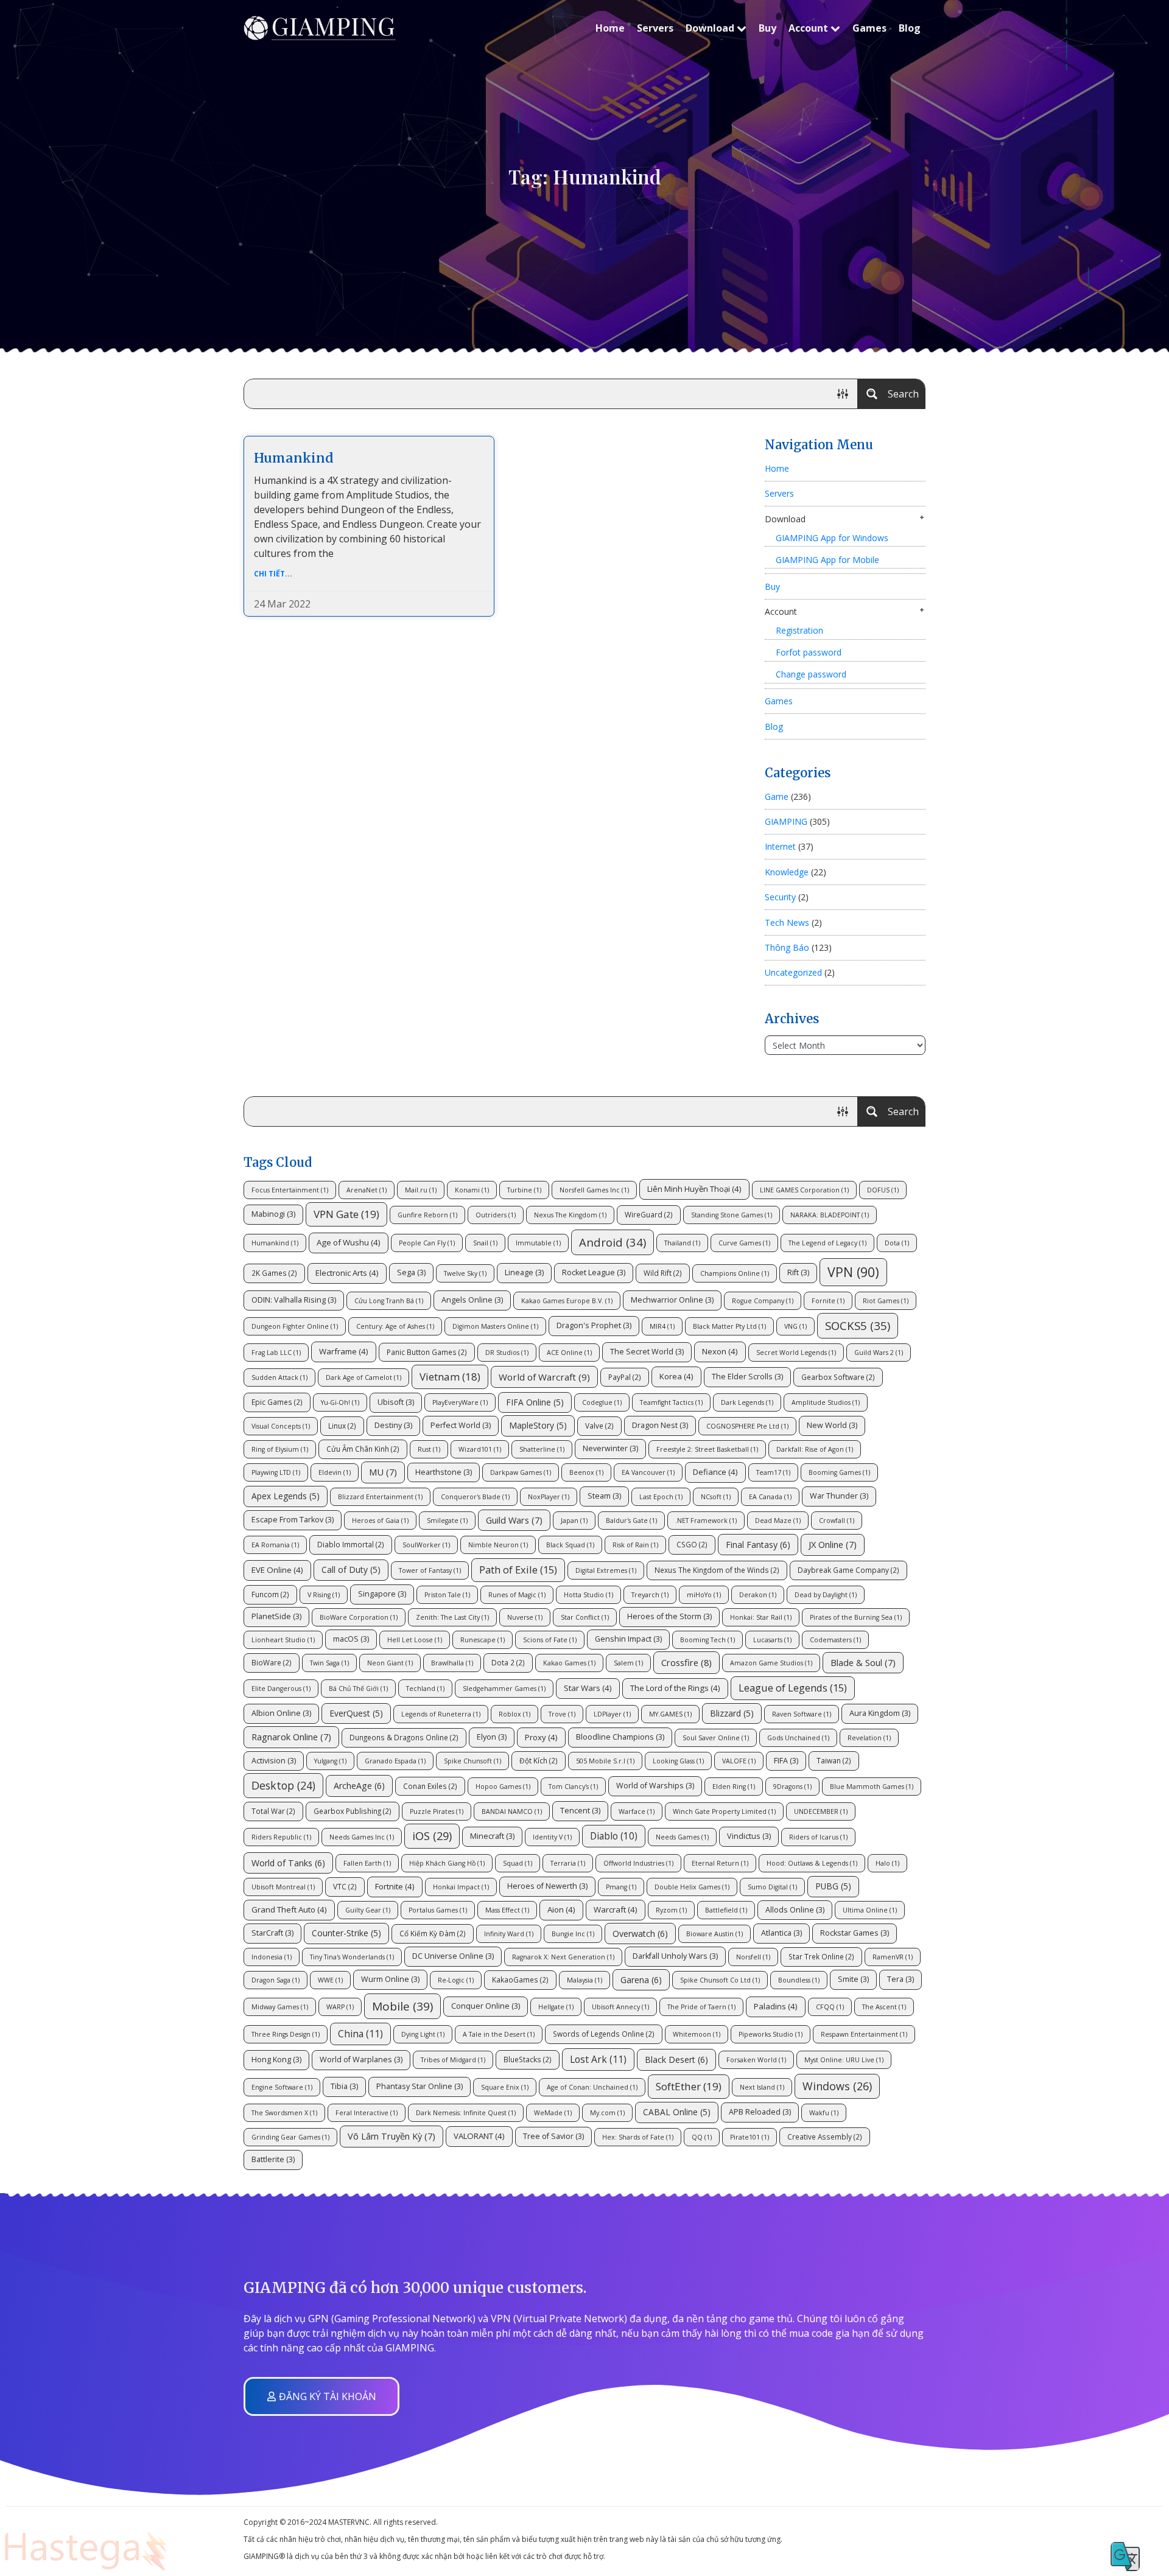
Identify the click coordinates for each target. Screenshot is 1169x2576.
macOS (351, 1639)
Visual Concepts (281, 1426)
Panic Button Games (427, 1352)
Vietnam (450, 1377)
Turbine (524, 1190)
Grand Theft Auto (289, 1909)
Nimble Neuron (498, 1545)
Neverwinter (610, 1448)
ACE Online (569, 1353)
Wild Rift (663, 1273)
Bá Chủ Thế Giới (358, 1689)
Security (780, 897)
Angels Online (472, 1300)
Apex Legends (286, 1496)
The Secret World (647, 1352)
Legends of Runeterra (441, 1714)
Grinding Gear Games (290, 2137)
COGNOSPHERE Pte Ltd (747, 1426)
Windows (837, 2086)
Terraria (568, 1863)
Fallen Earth (367, 1863)
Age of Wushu (349, 1242)
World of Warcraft (544, 1377)
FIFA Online (535, 1402)
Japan (574, 1521)
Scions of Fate (550, 1640)
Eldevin (335, 1472)
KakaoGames (520, 1979)
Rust (429, 1449)
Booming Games (839, 1472)
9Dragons (792, 1787)
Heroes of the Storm (669, 1616)
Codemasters (835, 1640)
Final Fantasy (758, 1545)
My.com (607, 2113)
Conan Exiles (430, 1786)
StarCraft (272, 1933)
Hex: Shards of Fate (638, 2137)
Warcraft (616, 1909)
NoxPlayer (549, 1497)
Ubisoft (396, 1402)
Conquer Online (486, 2006)
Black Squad (570, 1545)
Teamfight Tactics (671, 1402)
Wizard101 (480, 1449)
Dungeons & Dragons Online (404, 1737)
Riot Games (886, 1301)
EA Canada (770, 1497)
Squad (518, 1863)
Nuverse (525, 1617)
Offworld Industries (638, 1863)
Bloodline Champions (620, 1737)
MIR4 (662, 1326)
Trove (562, 1714)
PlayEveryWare (460, 1402)
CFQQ (830, 2007)
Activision (274, 1761)
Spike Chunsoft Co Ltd (720, 1980)
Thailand (682, 1243)
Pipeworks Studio (771, 2034)
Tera (900, 1979)
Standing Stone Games (732, 1215)
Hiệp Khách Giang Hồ (447, 1863)
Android (613, 1242)
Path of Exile (518, 1570)
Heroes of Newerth (547, 1886)
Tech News (787, 922)
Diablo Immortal (351, 1544)
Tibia (344, 2086)
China (360, 2034)
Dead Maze (778, 1521)
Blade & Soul (863, 1662)
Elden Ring (734, 1787)
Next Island (762, 2087)
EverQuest (356, 1713)
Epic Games (277, 1402)
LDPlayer (612, 1714)
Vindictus (749, 1836)
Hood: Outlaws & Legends (812, 1863)
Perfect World (461, 1425)
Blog (910, 28)
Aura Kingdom (880, 1713)
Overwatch (640, 1934)
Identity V (552, 1837)
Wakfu (824, 2113)
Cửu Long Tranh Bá (389, 1301)
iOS (432, 1836)
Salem (628, 1663)
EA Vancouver (648, 1472)
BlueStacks (528, 2059)
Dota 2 (508, 1662)
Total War (273, 1811)
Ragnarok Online (291, 1737)
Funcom (270, 1594)
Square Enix (505, 2087)
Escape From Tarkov (293, 1520)
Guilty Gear (368, 1910)
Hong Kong (276, 2060)
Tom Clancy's (573, 1787)
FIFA (786, 1761)
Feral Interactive (367, 2113)
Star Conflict (585, 1617)
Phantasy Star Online (420, 2086)
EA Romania (275, 1545)
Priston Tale (447, 1595)
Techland (425, 1689)
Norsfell (753, 1957)
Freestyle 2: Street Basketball (707, 1449)
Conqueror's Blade (475, 1497)
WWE (330, 1980)
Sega (411, 1272)
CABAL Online (677, 2112)
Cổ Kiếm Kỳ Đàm (433, 1933)
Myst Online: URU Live (844, 2060)
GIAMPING (786, 821)
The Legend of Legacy (827, 1243)
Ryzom (671, 1910)
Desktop (283, 1785)
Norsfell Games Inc (594, 1190)
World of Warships (655, 1786)
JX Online (833, 1544)
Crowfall (837, 1521)
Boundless (799, 1980)
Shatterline (542, 1449)
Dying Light (423, 2034)
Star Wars (588, 1688)
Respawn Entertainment (864, 2034)
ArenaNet (367, 1190)
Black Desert (676, 2060)
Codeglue (602, 1402)
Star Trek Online (821, 1956)
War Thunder (839, 1496)
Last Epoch (661, 1497)
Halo (887, 1863)
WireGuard (649, 1214)
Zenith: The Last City (452, 1617)
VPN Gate (346, 1214)
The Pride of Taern (701, 2007)
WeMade (553, 2113)
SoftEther (689, 2086)
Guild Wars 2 (879, 1353)
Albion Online (281, 1713)
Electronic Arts (347, 1273)
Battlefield (726, 1910)
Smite (853, 1979)
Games (869, 28)
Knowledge (787, 872)
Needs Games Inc (362, 1837)
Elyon (492, 1737)
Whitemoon (697, 2034)
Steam (604, 1496)
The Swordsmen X (284, 2113)
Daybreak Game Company (848, 1570)
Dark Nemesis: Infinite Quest (466, 2113)
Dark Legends (747, 1402)
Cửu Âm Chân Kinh (363, 1449)
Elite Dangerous (281, 1689)
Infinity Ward (509, 1934)
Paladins (776, 2006)
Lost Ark (598, 2059)
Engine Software (282, 2087)
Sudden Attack (279, 1377)
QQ (702, 2137)
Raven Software (802, 1714)
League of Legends (793, 1688)
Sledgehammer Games (504, 1689)
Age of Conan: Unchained (592, 2087)
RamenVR (893, 1957)
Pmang (621, 1887)
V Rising (324, 1595)
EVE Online (277, 1570)
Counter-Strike (346, 1933)
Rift (798, 1272)
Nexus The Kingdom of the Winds (717, 1570)
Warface (637, 1811)
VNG (795, 1326)
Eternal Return (720, 1863)
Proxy (541, 1737)
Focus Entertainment (290, 1190)
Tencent (580, 1811)
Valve (599, 1426)
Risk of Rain (635, 1545)
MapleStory (538, 1425)
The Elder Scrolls (747, 1377)
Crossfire (686, 1662)
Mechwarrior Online (672, 1300)
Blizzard (732, 1713)
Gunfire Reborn (427, 1215)
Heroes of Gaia (380, 1521)
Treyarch (650, 1595)
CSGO (692, 1544)
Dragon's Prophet (594, 1325)
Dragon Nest (660, 1425)
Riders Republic (281, 1837)
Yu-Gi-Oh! (340, 1402)
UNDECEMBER (821, 1811)
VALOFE (739, 1761)
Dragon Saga (276, 1980)
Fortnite (395, 1886)
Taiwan (834, 1760)
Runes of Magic (517, 1595)
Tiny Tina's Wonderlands (352, 1957)
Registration (799, 630)
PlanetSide (276, 1616)
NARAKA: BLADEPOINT (830, 1215)
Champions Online (735, 1273)
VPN (853, 1272)
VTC (345, 1886)
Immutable (538, 1243)
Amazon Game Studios (771, 1663)
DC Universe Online (453, 1956)
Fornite (828, 1301)
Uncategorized (793, 972)
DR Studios (507, 1353)
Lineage (524, 1272)
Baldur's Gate (631, 1521)
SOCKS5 (858, 1325)
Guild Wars (514, 1520)
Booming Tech (707, 1640)
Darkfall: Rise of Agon (815, 1449)
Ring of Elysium (280, 1449)
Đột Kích (539, 1760)
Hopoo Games (503, 1787)
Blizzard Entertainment (380, 1497)
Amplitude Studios (826, 1402)
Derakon (758, 1595)
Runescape (483, 1640)
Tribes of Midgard (453, 2060)
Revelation (869, 1738)
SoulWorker (426, 1545)
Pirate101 (749, 2137)
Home (610, 28)
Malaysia (584, 1980)
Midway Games (280, 2007)
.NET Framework (706, 1521)
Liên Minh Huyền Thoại (694, 1189)
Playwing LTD (276, 1472)
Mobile (402, 2006)
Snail (485, 1243)
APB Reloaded (760, 2112)
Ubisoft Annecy (620, 2007)
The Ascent (884, 2007)
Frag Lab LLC (276, 1353)
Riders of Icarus (818, 1837)
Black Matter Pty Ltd (729, 1326)
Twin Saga (329, 1663)
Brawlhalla (452, 1663)
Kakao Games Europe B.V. (567, 1301)
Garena (641, 1980)
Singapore (382, 1594)
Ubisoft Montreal (283, 1887)
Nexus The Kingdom (570, 1215)
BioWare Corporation (359, 1617)
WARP (340, 2007)
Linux (342, 1426)
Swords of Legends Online (604, 2034)
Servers (655, 28)
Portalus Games (438, 1910)
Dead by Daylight (826, 1595)
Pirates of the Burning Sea (856, 1617)
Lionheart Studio (283, 1640)
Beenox (586, 1472)
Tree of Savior (553, 2136)
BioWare (272, 1662)
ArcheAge (359, 1786)
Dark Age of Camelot (363, 1377)
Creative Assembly (825, 2137)
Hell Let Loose (415, 1640)
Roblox (514, 1714)
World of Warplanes (361, 2060)
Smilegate (447, 1521)
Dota (897, 1243)
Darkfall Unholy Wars (675, 1956)
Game (777, 796)
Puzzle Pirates (437, 1811)
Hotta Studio (588, 1595)
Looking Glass (678, 1761)
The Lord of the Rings (675, 1688)
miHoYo (704, 1595)
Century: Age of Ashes (395, 1326)
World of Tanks (288, 1863)
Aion (561, 1909)
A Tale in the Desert (499, 2034)
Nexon (720, 1351)
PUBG (833, 1886)
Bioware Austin (714, 1934)
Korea (676, 1376)
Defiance (715, 1472)
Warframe (344, 1351)
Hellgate (556, 2007)
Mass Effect (507, 1910)
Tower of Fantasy (430, 1570)
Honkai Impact (461, 1887)
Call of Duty (351, 1570)
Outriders (496, 1215)
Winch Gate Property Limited (724, 1811)
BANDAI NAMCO (512, 1811)
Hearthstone (444, 1472)
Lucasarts (772, 1640)
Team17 (773, 1472)
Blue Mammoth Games (872, 1787)
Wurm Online (390, 1979)
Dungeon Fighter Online (295, 1326)
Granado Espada (395, 1761)
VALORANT (479, 2136)
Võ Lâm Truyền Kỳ (391, 2136)
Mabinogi (273, 1214)
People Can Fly (427, 1243)
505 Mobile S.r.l (605, 1761)
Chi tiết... (273, 574)
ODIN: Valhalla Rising (294, 1300)
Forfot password (809, 652)
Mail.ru (421, 1190)
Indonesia (272, 1957)
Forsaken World (756, 2060)
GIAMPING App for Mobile (827, 560)
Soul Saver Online (716, 1738)
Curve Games (744, 1243)
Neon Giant (390, 1663)
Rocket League (594, 1272)
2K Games (274, 1273)
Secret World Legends (796, 1353)
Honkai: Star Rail (761, 1617)
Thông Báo (787, 947)
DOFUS (883, 1190)
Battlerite (273, 2159)
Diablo (614, 1836)
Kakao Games (569, 1663)
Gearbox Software (838, 1377)
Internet (780, 846)
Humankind (294, 458)
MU (383, 1472)
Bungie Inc (573, 1934)
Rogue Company (763, 1301)
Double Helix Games (692, 1887)
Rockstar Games (855, 1933)
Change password (811, 674)
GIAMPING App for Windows (832, 538)
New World (832, 1425)
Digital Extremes (606, 1570)
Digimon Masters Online (495, 1326)
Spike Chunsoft (472, 1761)
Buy (767, 28)
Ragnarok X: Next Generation (563, 1957)
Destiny (393, 1425)
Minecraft (492, 1836)
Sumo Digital (772, 1887)
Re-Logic (456, 1980)
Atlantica (781, 1933)
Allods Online (795, 1910)
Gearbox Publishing (353, 1811)
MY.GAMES (670, 1714)
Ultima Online (870, 1910)
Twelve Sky (465, 1273)
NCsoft (716, 1497)
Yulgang (330, 1761)
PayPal (625, 1377)
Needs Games (682, 1837)
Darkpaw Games (521, 1472)
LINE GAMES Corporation (804, 1190)
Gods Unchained (798, 1738)
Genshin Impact (628, 1639)
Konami (472, 1190)
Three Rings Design (286, 2034)
